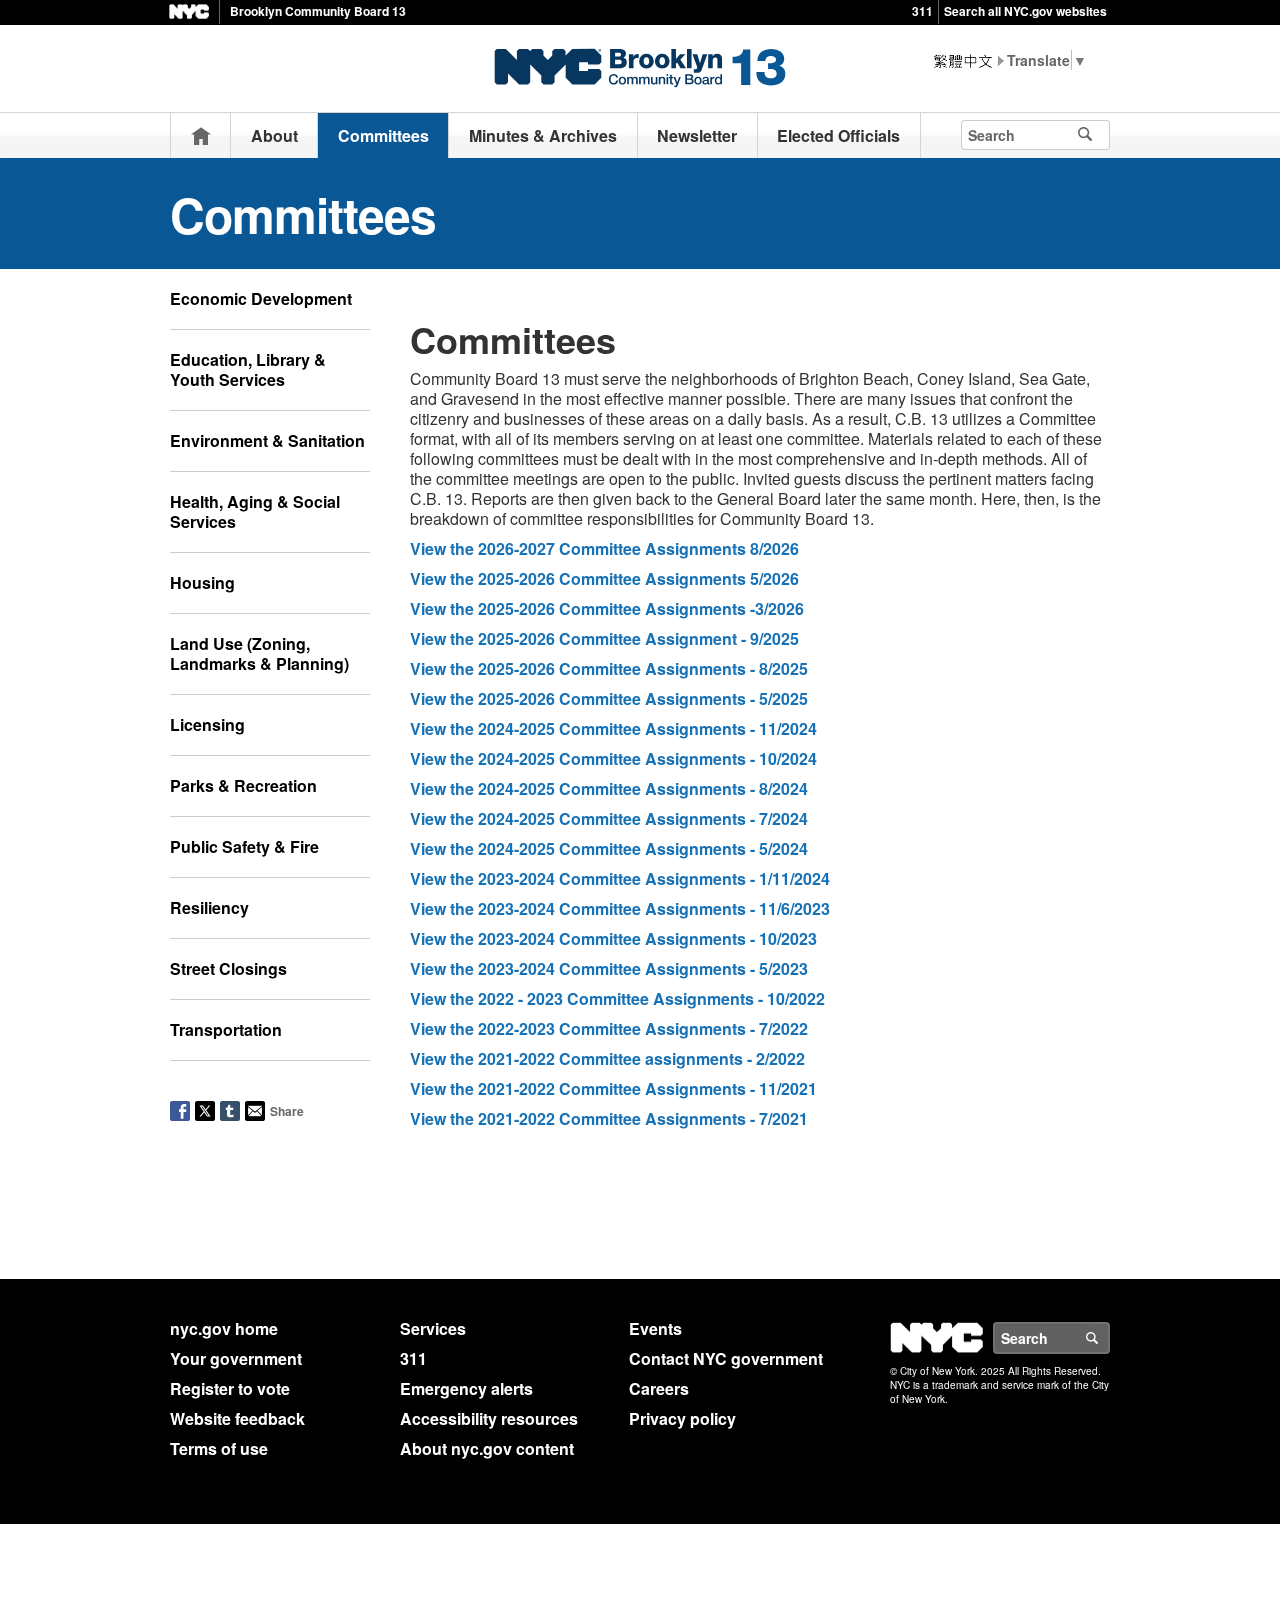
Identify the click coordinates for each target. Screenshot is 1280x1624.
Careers (659, 1388)
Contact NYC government (726, 1358)
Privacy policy (682, 1418)
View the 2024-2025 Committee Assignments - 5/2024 (609, 848)
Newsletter (697, 135)
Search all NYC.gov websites (1025, 11)
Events (655, 1328)
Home (201, 135)
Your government (236, 1358)
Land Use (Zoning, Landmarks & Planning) (259, 653)
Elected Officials (838, 135)
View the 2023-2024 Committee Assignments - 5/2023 (609, 968)
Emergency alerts (466, 1388)
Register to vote (230, 1388)
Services (433, 1328)
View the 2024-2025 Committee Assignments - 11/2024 (613, 728)
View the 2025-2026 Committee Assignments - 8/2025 (609, 668)
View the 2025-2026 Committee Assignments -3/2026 (607, 608)
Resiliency (209, 907)
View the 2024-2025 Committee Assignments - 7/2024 (609, 818)
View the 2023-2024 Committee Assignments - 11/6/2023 (620, 908)
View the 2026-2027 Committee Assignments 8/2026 (604, 548)
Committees (383, 135)
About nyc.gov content (487, 1448)
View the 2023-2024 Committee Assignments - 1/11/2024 (620, 878)
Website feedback (237, 1418)
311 (922, 11)
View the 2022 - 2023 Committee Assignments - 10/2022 (617, 998)
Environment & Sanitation (267, 440)
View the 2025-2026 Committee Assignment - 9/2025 (604, 638)
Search (1109, 1338)
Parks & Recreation (243, 785)
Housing (202, 582)
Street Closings (228, 968)
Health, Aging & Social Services (255, 511)
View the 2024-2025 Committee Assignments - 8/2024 (609, 788)
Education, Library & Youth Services (248, 369)
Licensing (207, 724)
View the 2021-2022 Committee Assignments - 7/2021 (609, 1118)
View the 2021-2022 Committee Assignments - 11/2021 (613, 1088)
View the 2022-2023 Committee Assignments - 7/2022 (609, 1028)
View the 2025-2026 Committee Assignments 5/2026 (604, 578)
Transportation (226, 1029)
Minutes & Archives (543, 135)
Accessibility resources (489, 1418)
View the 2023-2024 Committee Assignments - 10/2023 (613, 938)
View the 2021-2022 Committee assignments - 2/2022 (609, 1058)
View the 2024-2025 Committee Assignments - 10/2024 (613, 758)
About (274, 135)
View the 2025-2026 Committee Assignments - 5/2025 (609, 698)
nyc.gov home (224, 1328)
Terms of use (219, 1448)
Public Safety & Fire (244, 846)
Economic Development (261, 298)
